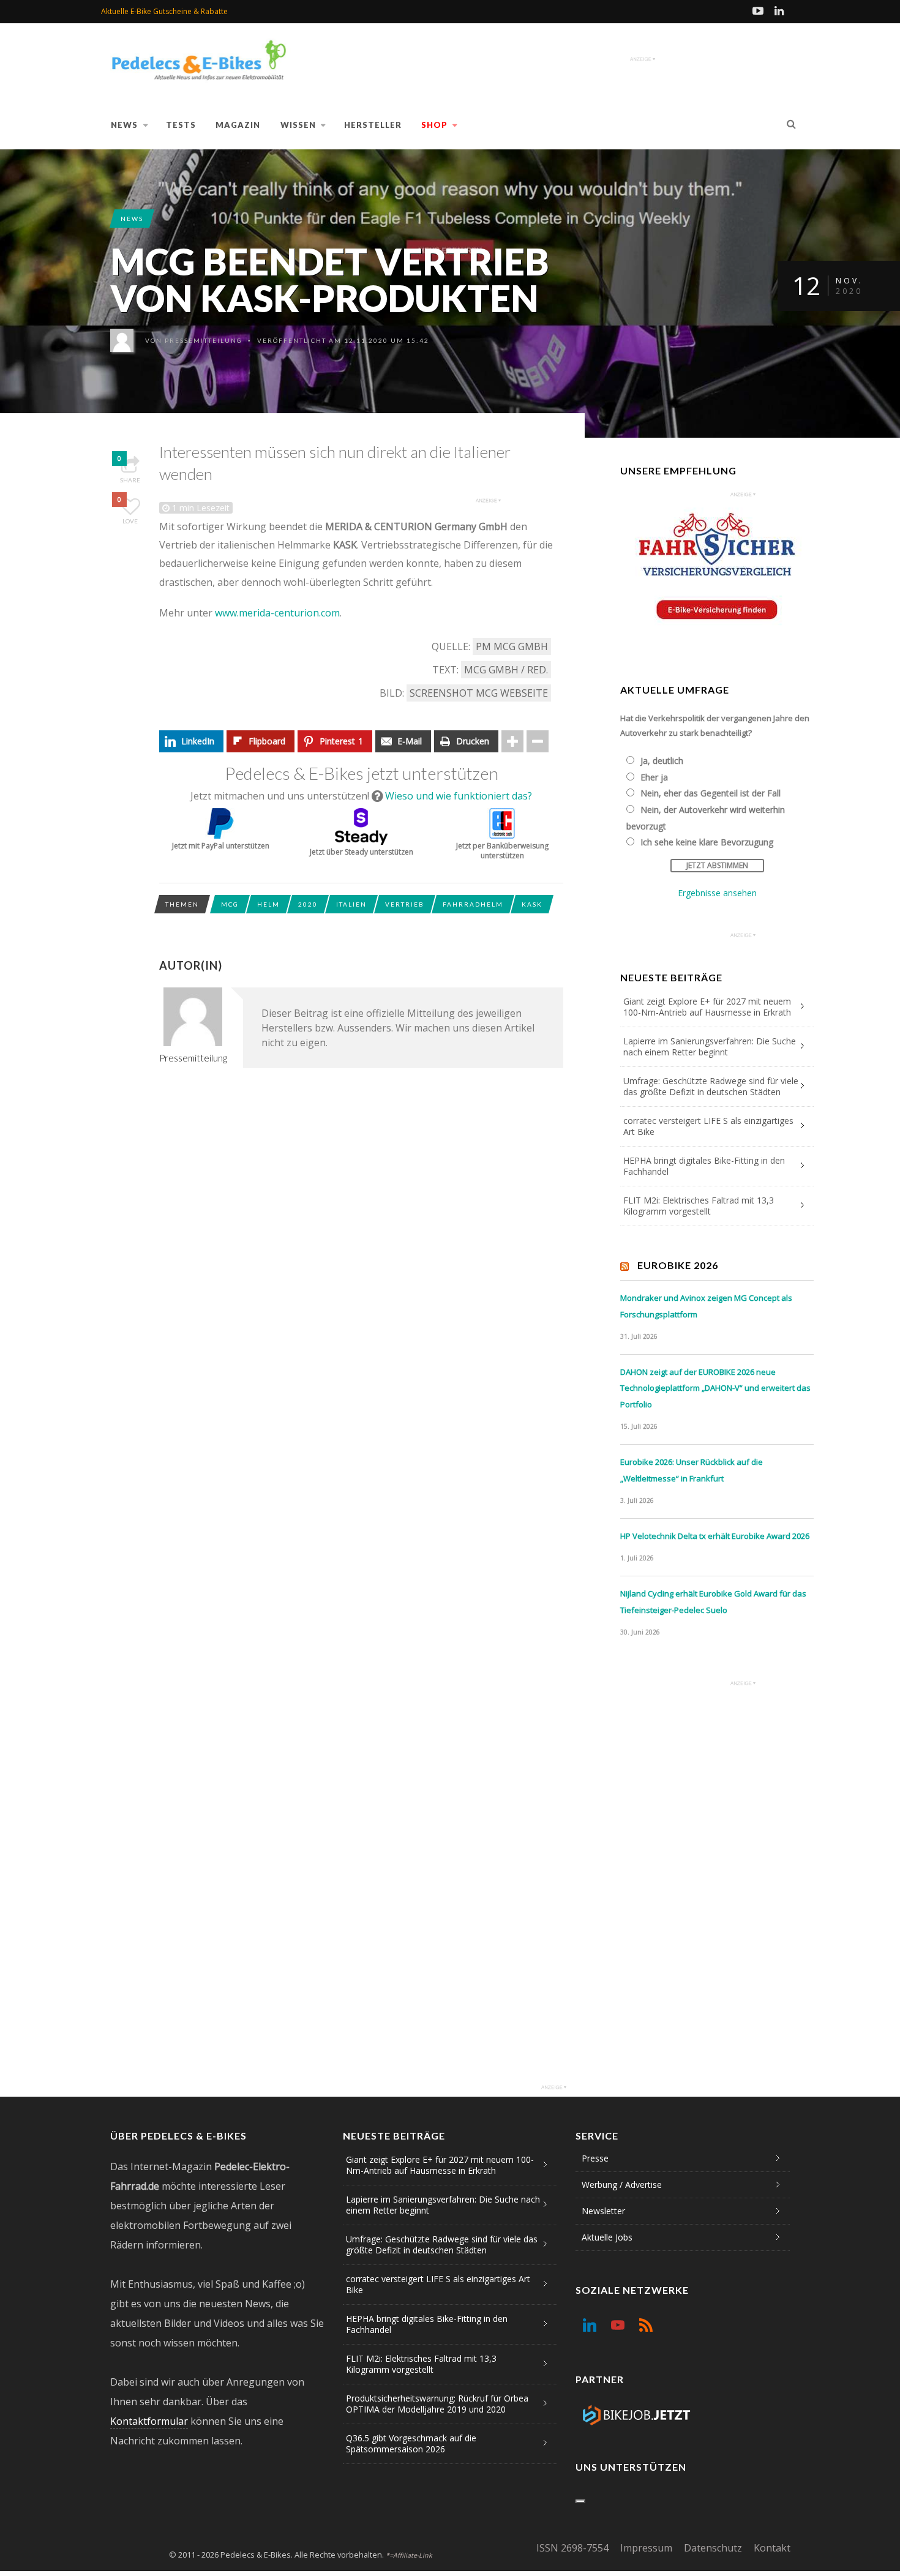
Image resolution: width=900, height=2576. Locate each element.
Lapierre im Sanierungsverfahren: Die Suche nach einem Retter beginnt (710, 1046)
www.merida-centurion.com (277, 613)
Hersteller (373, 125)
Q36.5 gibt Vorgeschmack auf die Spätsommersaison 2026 (411, 2443)
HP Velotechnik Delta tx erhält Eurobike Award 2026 (715, 1536)
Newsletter (603, 2211)
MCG (230, 904)
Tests (181, 125)
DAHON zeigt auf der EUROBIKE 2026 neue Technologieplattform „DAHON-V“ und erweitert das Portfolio (715, 1388)
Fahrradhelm (473, 904)
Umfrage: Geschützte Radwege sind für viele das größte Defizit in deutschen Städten (711, 1086)
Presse (595, 2158)
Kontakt (772, 2548)
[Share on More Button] (512, 741)
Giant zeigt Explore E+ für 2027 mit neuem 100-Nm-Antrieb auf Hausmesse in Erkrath (707, 1007)
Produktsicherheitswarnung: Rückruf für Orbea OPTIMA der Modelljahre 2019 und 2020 (437, 2404)
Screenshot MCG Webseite (479, 693)
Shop (434, 125)
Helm (268, 904)
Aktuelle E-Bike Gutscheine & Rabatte (164, 11)
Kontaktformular (149, 2421)
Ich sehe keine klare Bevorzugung (707, 842)
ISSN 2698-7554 (572, 2548)
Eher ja (654, 777)
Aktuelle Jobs (607, 2237)
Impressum (646, 2548)
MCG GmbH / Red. (506, 670)
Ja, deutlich (662, 761)
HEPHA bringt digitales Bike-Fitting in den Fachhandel (704, 1166)
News (124, 125)
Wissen (298, 125)
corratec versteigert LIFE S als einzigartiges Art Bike (708, 1126)
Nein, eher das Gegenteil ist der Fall (711, 793)
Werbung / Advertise (622, 2185)
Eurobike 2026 (678, 1265)
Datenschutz (713, 2548)
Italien (351, 904)
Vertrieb (405, 904)
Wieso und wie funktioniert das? (459, 796)
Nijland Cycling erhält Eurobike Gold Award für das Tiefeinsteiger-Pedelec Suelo (713, 1602)
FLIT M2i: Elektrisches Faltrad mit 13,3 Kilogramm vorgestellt (699, 1206)
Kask (532, 904)
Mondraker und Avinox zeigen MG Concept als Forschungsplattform (706, 1306)
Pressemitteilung (204, 340)
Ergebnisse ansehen (717, 893)
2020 (308, 904)
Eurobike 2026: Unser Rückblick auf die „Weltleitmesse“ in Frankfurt (692, 1470)
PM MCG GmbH (512, 646)
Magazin (238, 125)
